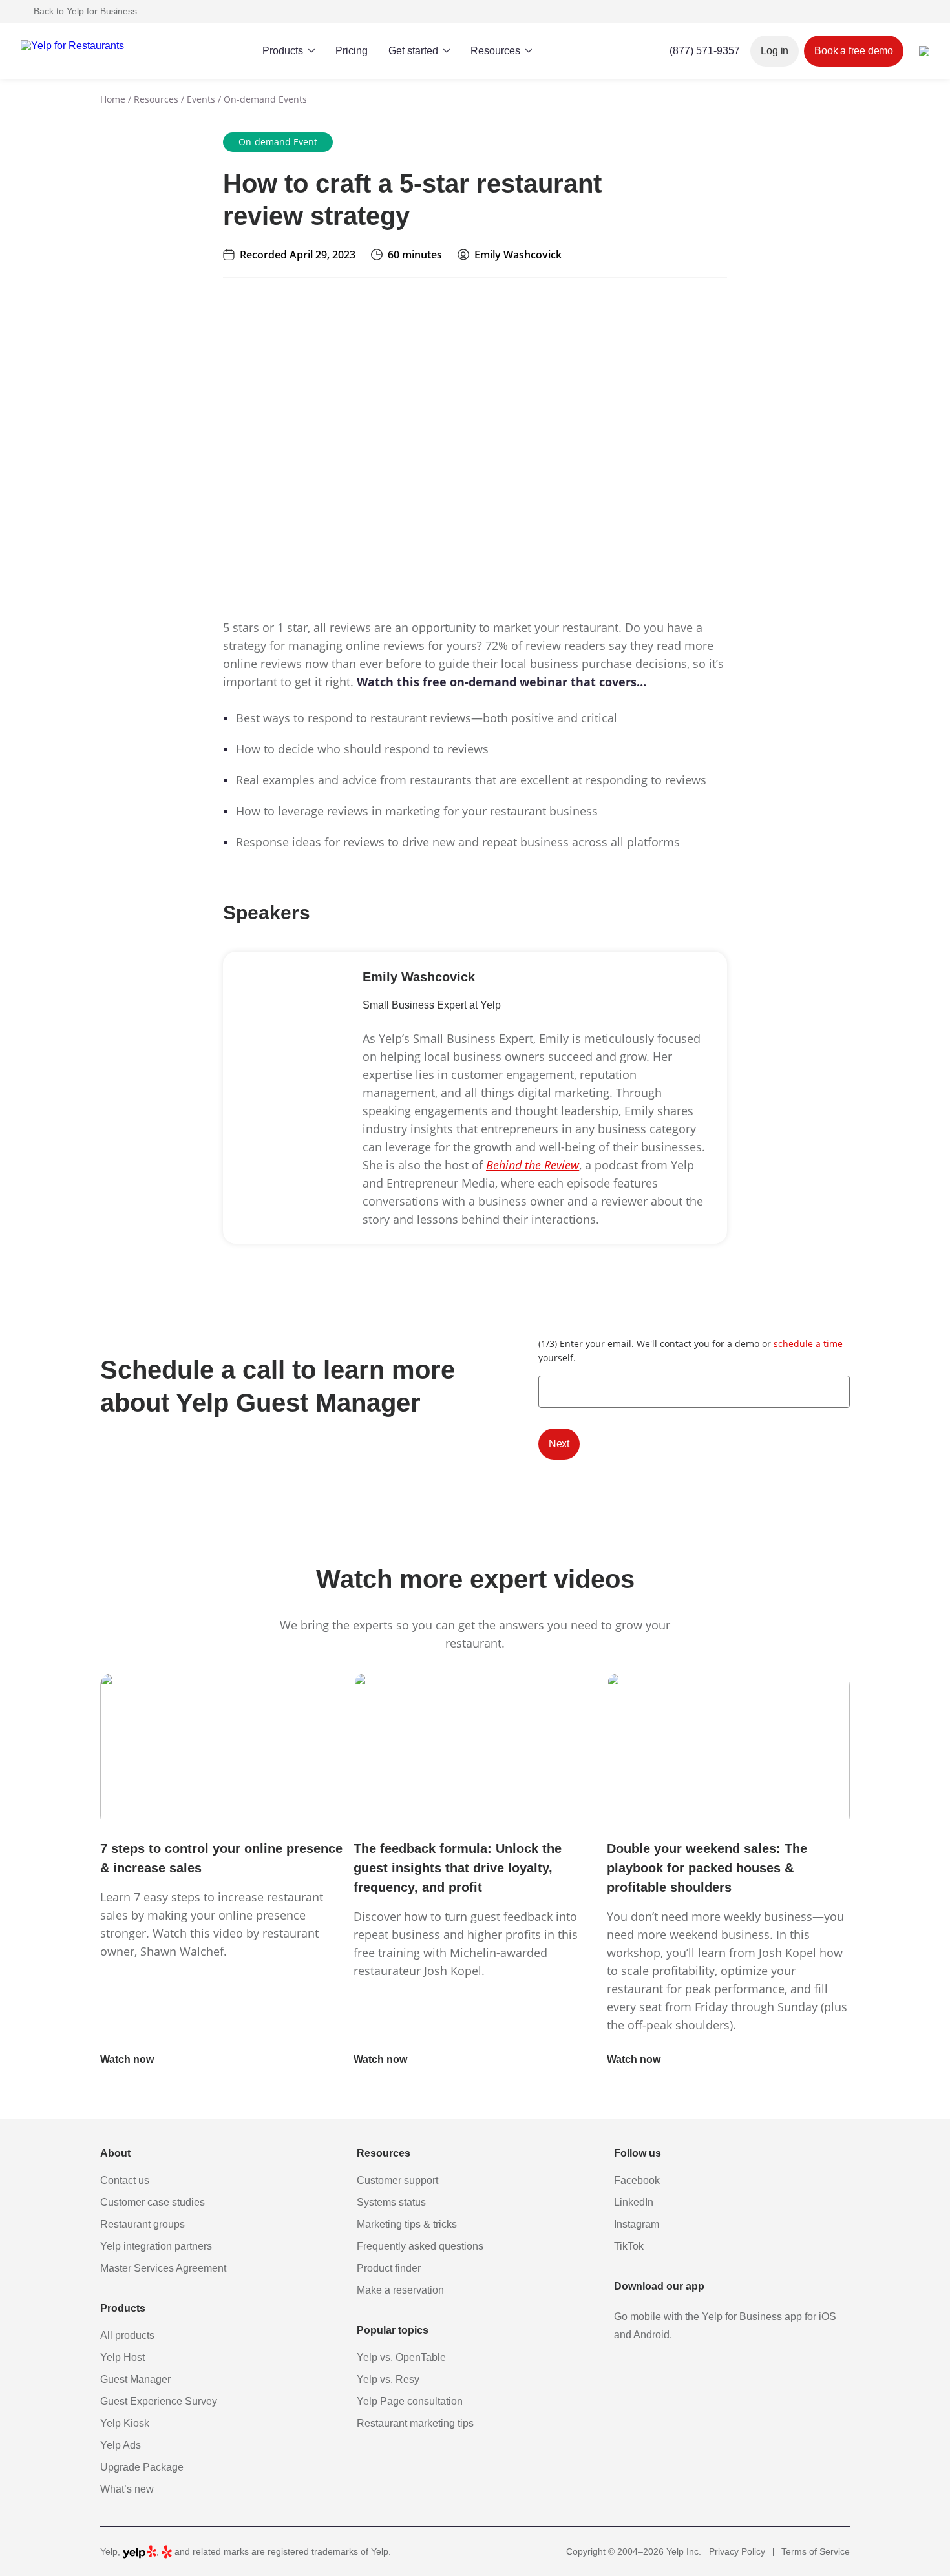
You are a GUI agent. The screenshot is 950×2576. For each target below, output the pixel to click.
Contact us (125, 2180)
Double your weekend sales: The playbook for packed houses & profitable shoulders (707, 1868)
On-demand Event (278, 142)
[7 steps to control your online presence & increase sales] (222, 1751)
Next (559, 1444)
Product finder (389, 2268)
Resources (156, 99)
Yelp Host (122, 2357)
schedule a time (808, 1344)
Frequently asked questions (420, 2246)
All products (127, 2335)
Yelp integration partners (156, 2246)
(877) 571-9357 (705, 51)
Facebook (637, 2180)
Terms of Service (816, 2551)
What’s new (127, 2489)
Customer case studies (153, 2202)
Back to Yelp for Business (85, 11)
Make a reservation (400, 2290)
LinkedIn (634, 2202)
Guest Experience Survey (159, 2401)
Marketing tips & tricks (407, 2224)
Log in (775, 51)
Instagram (637, 2224)
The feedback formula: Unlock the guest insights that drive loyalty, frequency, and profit (458, 1868)
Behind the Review (533, 1165)
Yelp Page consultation (410, 2401)
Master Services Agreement (163, 2268)
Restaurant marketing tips (415, 2423)
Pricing (352, 51)
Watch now (128, 2059)
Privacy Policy (737, 2551)
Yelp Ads (121, 2445)
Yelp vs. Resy (388, 2379)
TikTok (629, 2246)
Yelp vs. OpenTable (401, 2357)
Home (113, 99)
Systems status (391, 2202)
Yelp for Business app (752, 2317)
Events (201, 99)
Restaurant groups (142, 2224)
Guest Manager (135, 2379)
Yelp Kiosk (125, 2423)
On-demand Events (265, 99)
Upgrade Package (142, 2467)
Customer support (397, 2180)
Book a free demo (854, 51)
